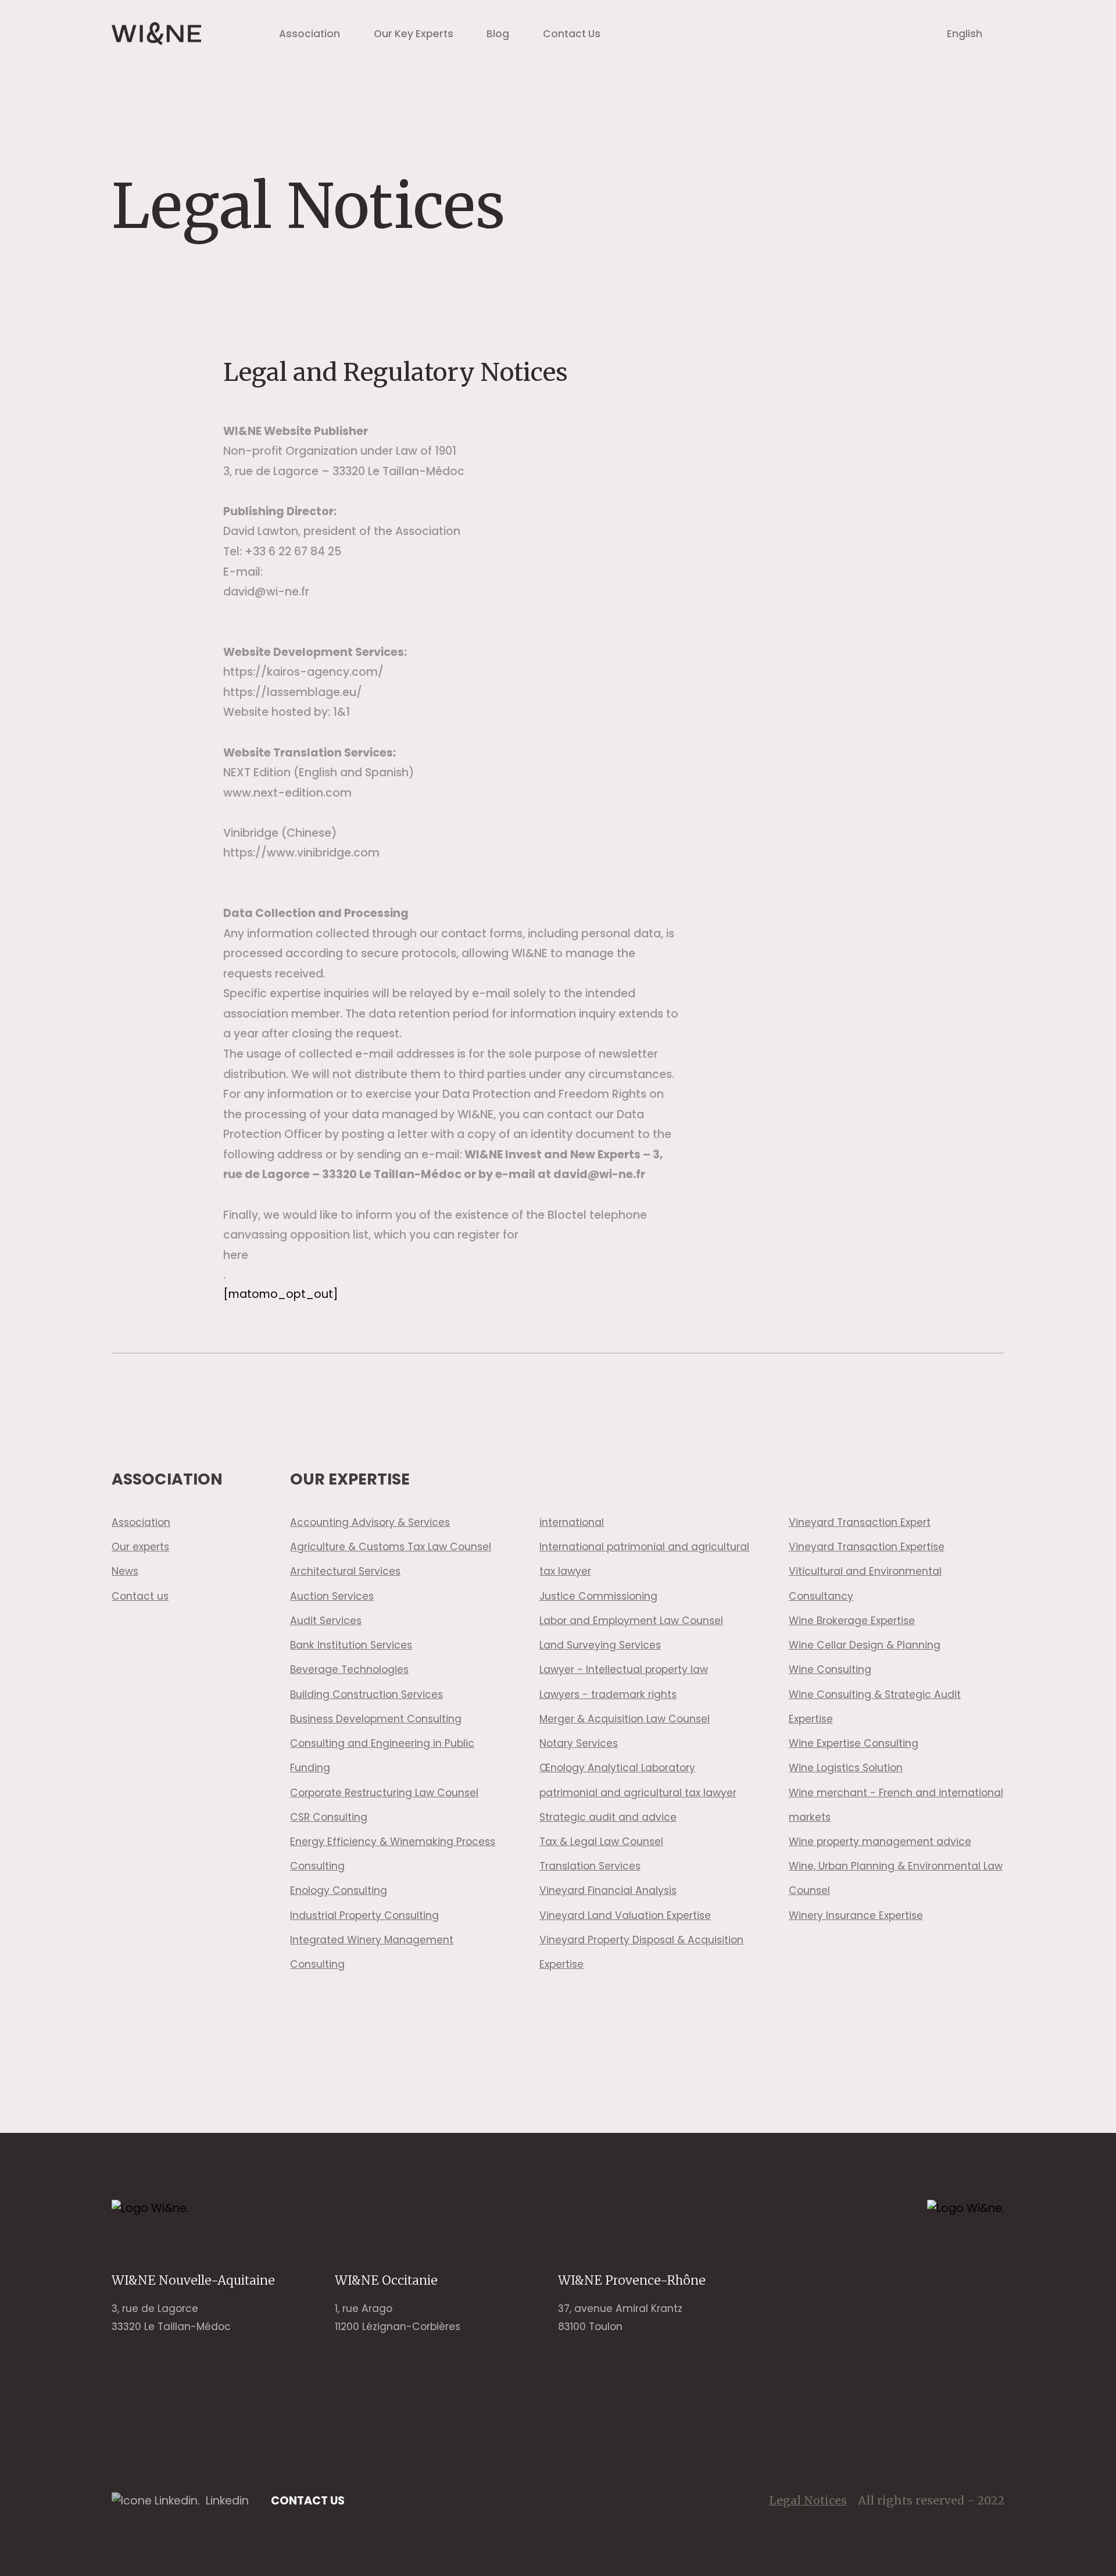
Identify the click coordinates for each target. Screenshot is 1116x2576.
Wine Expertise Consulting (854, 1743)
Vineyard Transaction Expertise (867, 1547)
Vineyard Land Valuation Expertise (625, 1915)
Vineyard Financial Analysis (608, 1890)
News (125, 1571)
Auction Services (332, 1596)
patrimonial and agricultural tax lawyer (638, 1793)
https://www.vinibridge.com (301, 853)
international (572, 1522)
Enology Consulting (339, 1890)
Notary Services (579, 1743)
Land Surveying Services (600, 1645)
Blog (498, 34)
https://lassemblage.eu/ (293, 692)
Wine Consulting (830, 1669)
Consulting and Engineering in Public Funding (382, 1756)
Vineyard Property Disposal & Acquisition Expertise (641, 1952)
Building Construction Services (366, 1694)
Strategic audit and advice (608, 1817)
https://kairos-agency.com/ (303, 672)
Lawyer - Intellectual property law (624, 1669)
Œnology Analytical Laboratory (617, 1768)
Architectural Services (345, 1571)
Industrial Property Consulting (364, 1915)
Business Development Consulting (376, 1719)
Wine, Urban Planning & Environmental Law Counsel (896, 1878)
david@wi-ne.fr (266, 592)
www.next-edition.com (287, 793)
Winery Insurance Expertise (856, 1915)
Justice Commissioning (598, 1596)
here (236, 1255)
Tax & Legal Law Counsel (601, 1842)
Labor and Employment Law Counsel (631, 1621)
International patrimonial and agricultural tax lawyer (644, 1559)
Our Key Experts (414, 34)
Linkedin (227, 2501)
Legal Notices (808, 2500)
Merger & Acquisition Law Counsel (625, 1719)
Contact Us (572, 34)
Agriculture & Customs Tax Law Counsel (391, 1547)
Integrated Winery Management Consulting (372, 1952)
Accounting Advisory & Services (370, 1522)
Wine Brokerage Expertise (852, 1621)
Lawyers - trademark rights (608, 1694)
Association (310, 34)
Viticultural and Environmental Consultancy (865, 1583)
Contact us (140, 1596)
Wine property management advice (880, 1842)
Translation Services (590, 1866)
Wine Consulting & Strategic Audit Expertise (875, 1707)
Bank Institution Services (351, 1645)
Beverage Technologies (349, 1669)
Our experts (140, 1547)
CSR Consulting (329, 1817)
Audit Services (326, 1621)
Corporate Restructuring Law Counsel (384, 1793)
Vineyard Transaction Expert (860, 1522)
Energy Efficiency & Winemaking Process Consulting (393, 1854)
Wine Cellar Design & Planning (865, 1645)
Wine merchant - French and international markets (896, 1805)
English (965, 34)
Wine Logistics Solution (846, 1768)
